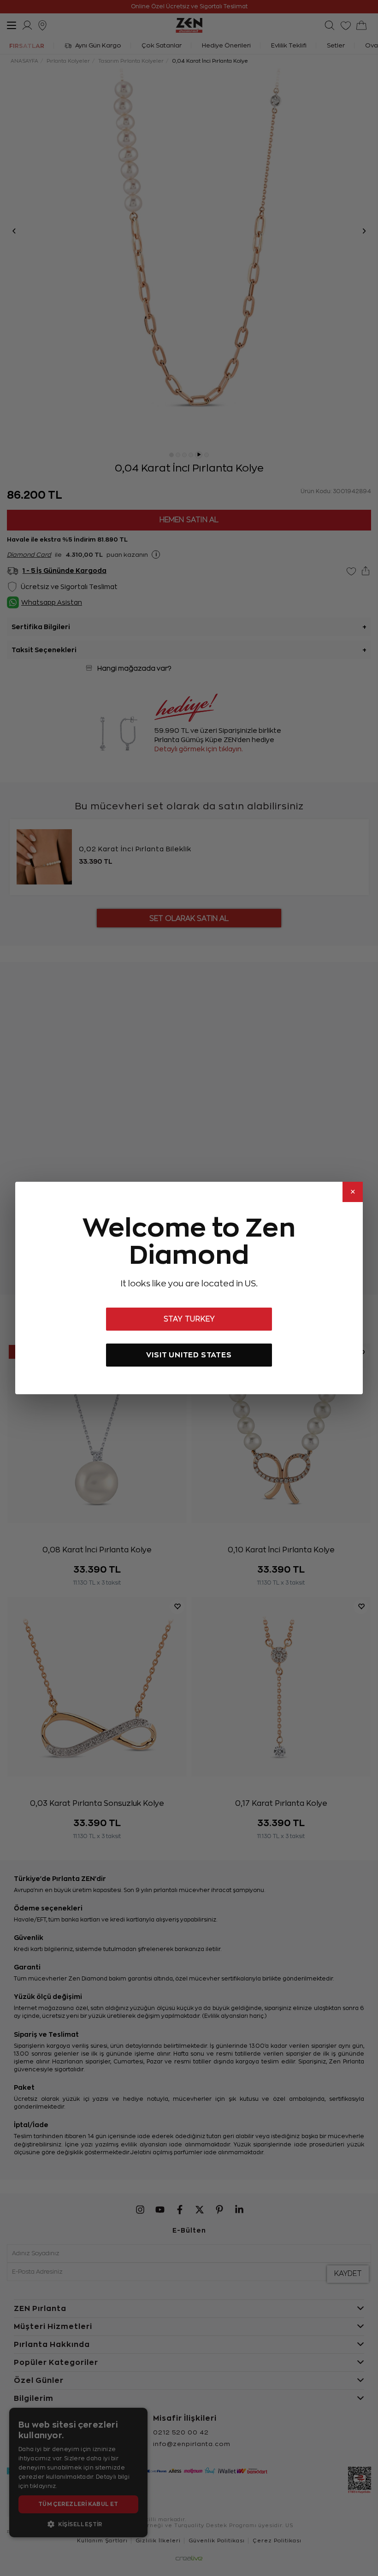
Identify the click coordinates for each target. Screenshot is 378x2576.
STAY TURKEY (189, 1319)
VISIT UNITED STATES (189, 1355)
